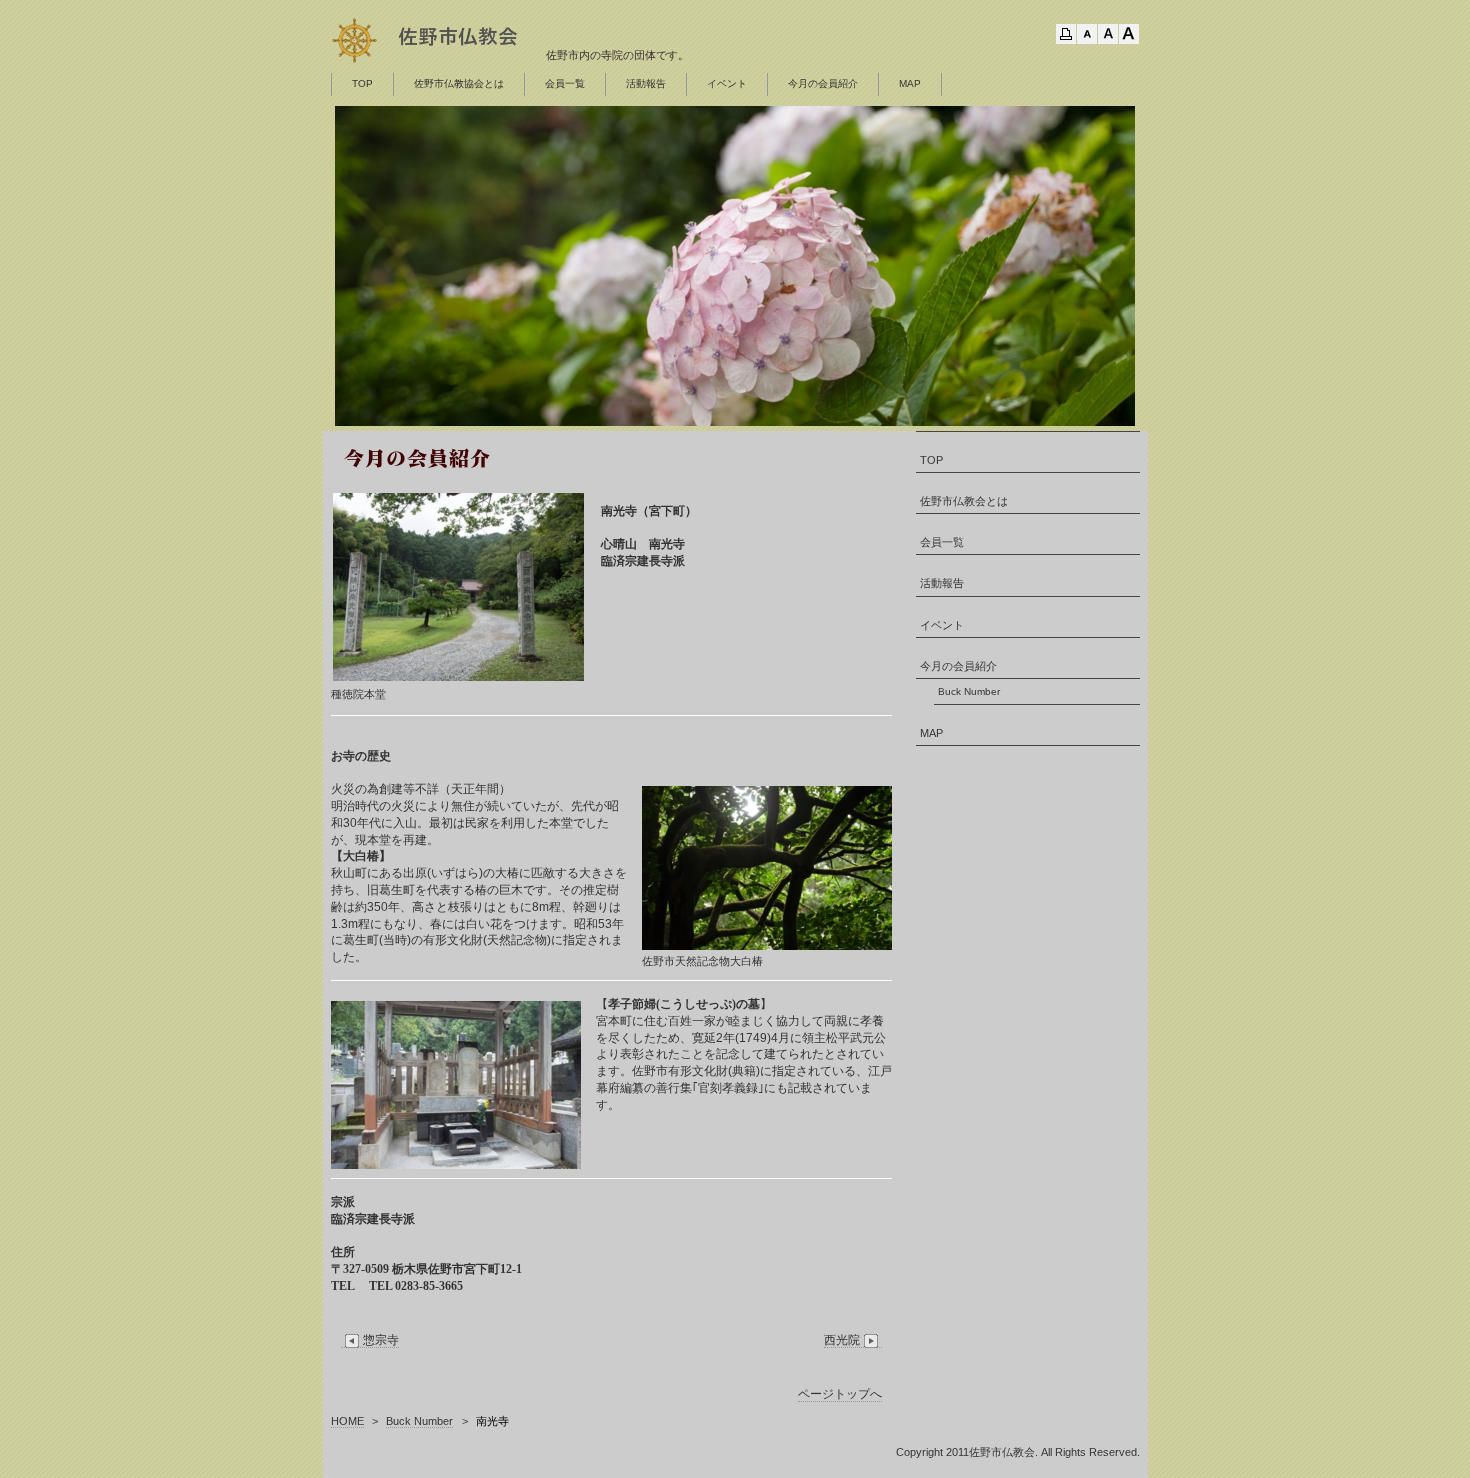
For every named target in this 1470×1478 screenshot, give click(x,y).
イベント (727, 83)
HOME (347, 1421)
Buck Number (969, 691)
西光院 (842, 1340)
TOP (362, 83)
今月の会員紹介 (823, 83)
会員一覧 (565, 83)
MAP (910, 83)
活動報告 (646, 83)
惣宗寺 (381, 1340)
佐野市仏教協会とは (459, 83)
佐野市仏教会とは (964, 501)
